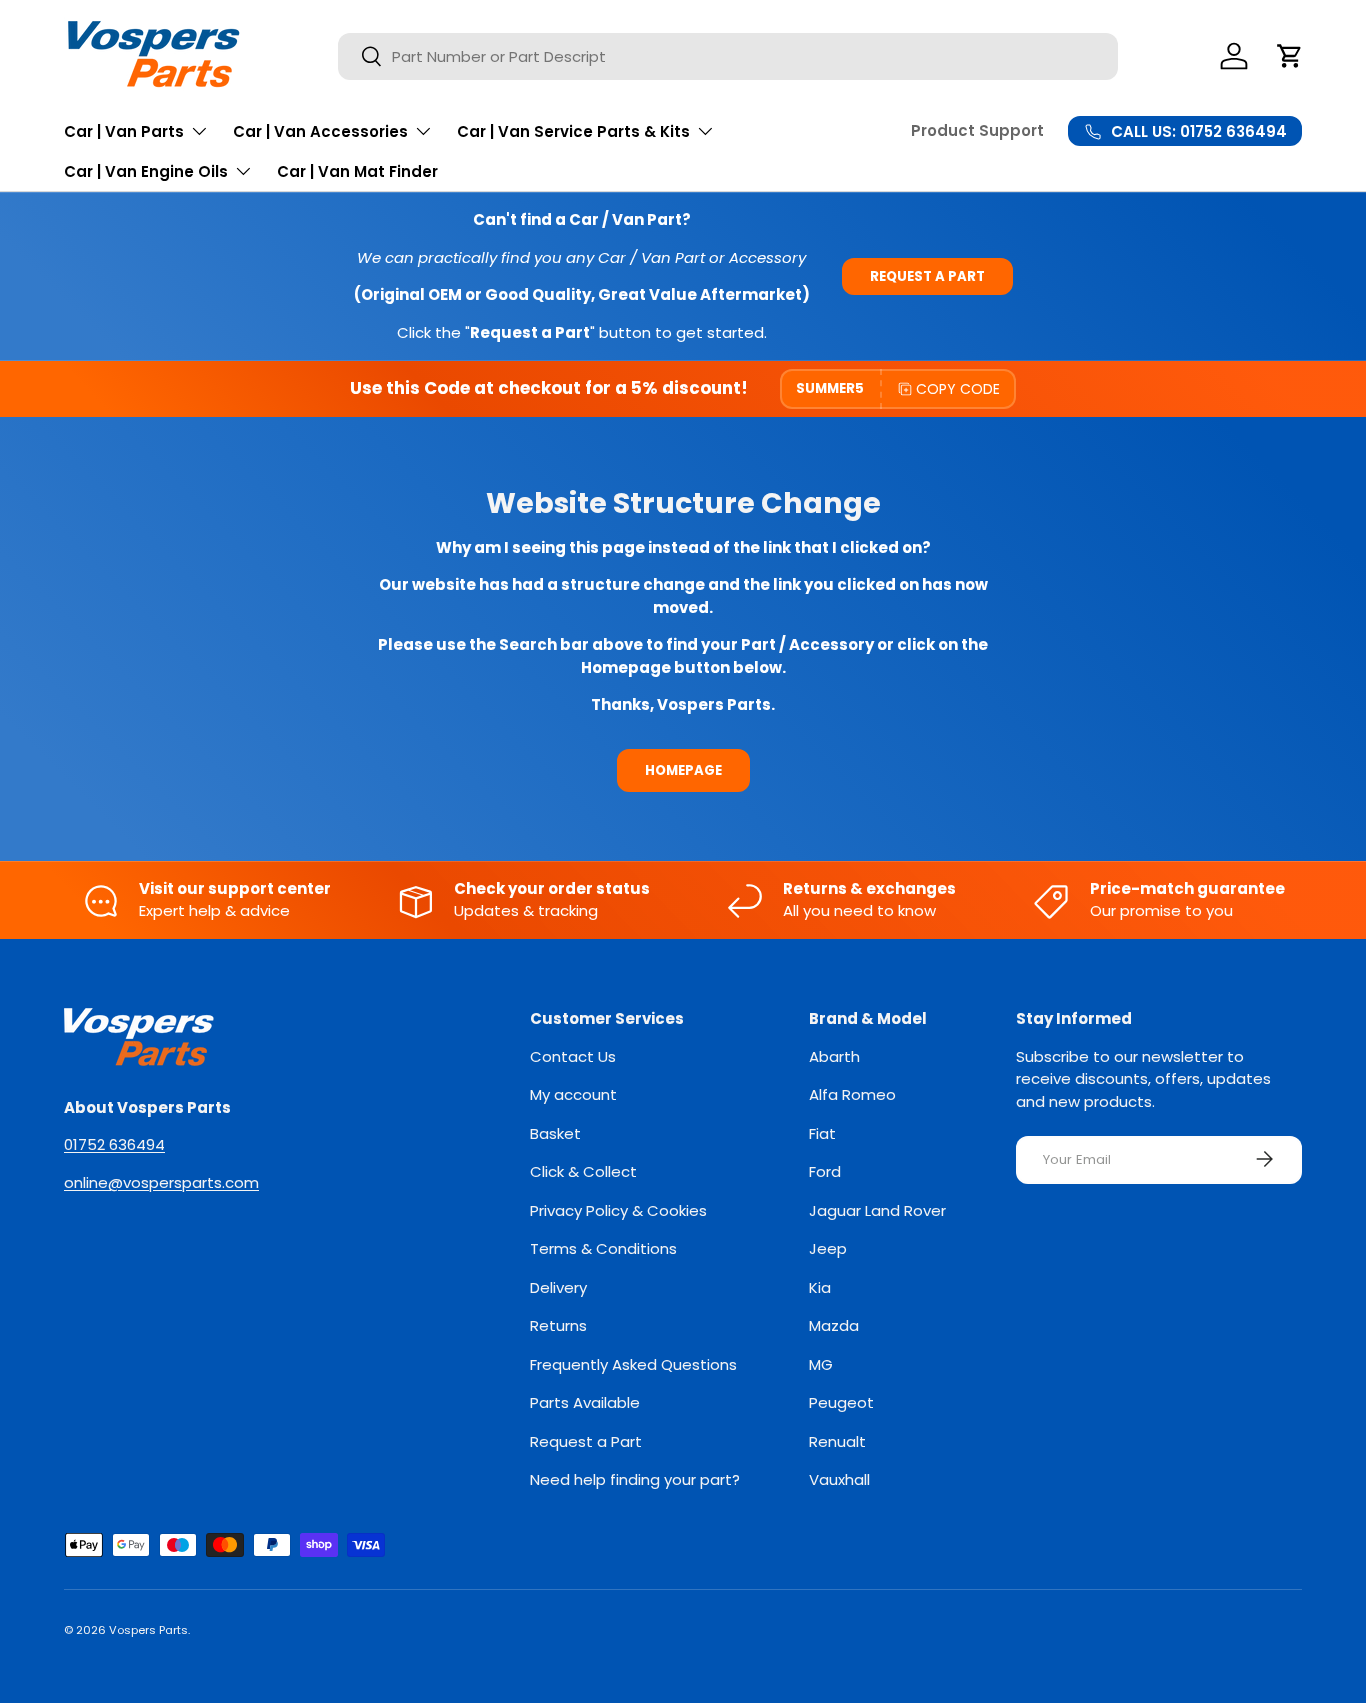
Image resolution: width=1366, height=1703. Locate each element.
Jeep (828, 1248)
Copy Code (958, 389)
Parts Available (585, 1402)
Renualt (837, 1440)
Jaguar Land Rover (877, 1209)
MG (821, 1363)
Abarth (834, 1055)
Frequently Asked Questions (633, 1363)
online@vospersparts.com (161, 1181)
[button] (1290, 56)
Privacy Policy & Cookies (618, 1209)
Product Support (977, 130)
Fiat (822, 1132)
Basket (555, 1132)
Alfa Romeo (852, 1094)
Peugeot (841, 1402)
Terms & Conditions (603, 1248)
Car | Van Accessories (320, 131)
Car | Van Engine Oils (146, 171)
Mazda (834, 1325)
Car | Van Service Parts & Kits (573, 131)
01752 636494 (114, 1144)
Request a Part (927, 276)
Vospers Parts (148, 1630)
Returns (558, 1325)
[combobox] (728, 56)
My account (573, 1094)
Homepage (683, 770)
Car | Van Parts (124, 131)
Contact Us (573, 1055)
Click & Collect (583, 1171)
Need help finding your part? (635, 1479)
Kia (820, 1286)
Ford (825, 1171)
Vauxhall (839, 1479)
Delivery (558, 1286)
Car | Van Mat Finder (357, 171)
